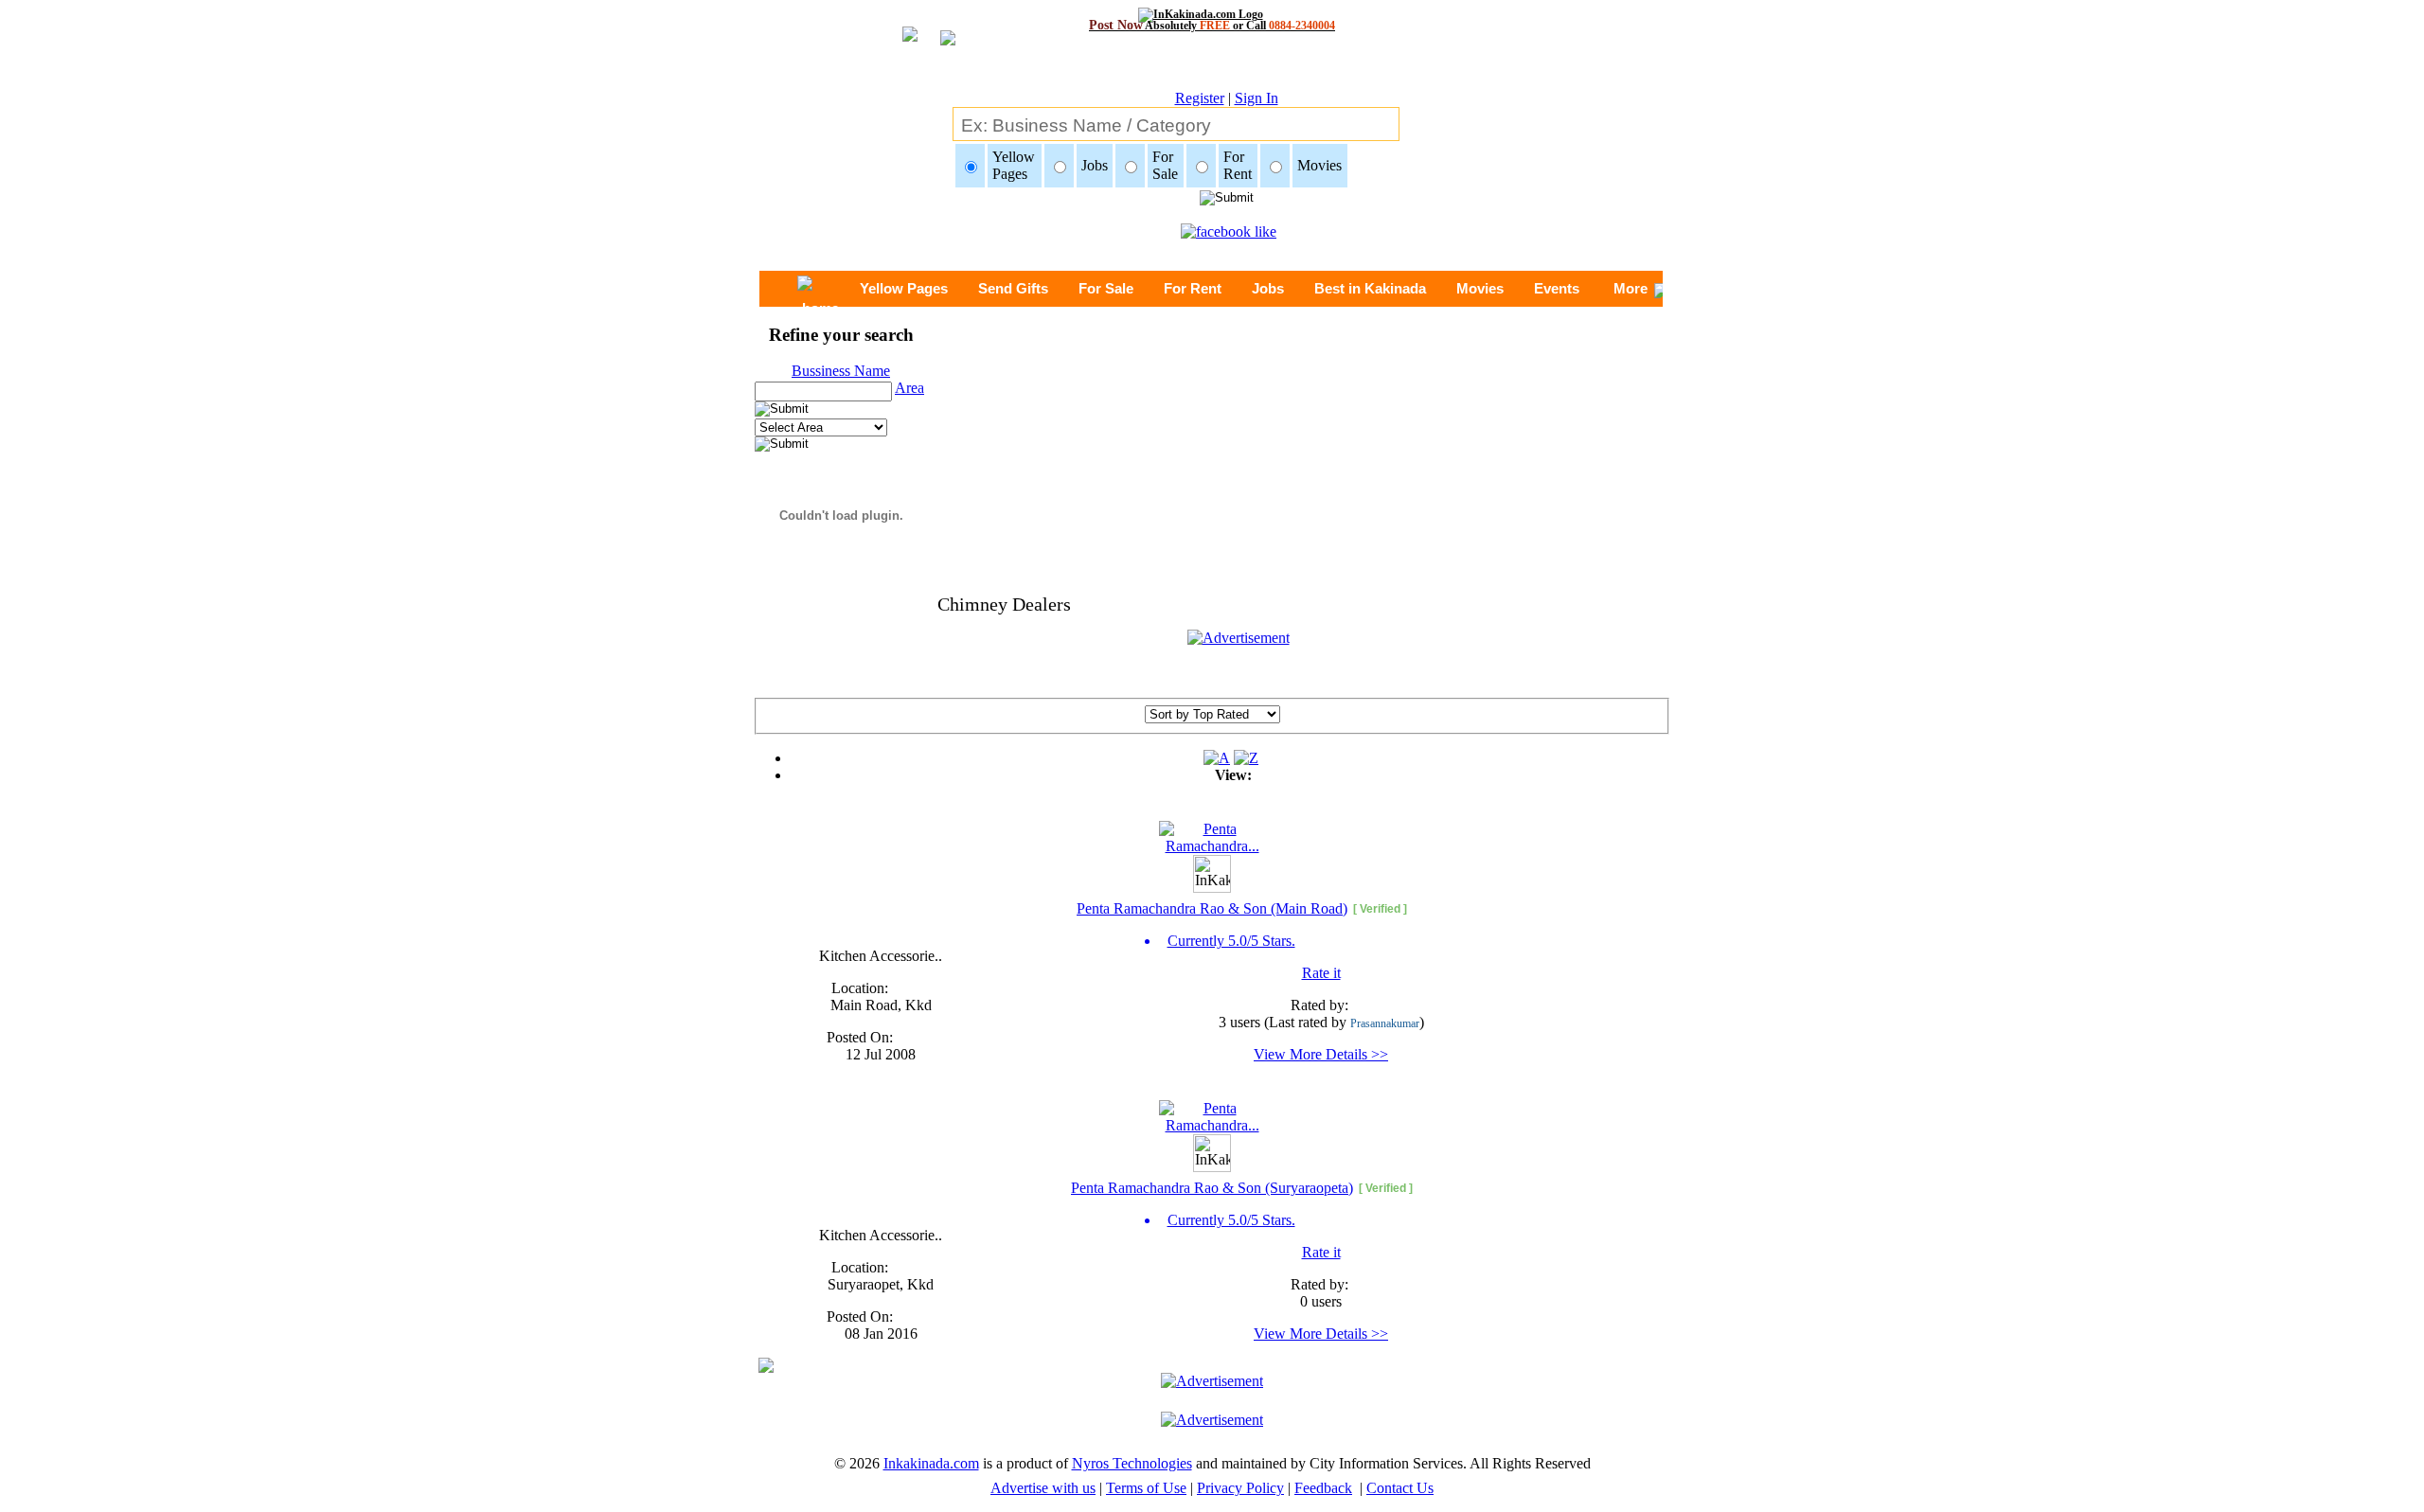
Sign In (1257, 98)
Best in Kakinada (1370, 288)
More (1631, 288)
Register (1200, 98)
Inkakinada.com (931, 1463)
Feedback (1323, 1488)
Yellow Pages (904, 288)
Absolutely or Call (1212, 25)
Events (1557, 288)
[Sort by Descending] (1246, 758)
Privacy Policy (1240, 1488)
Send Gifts (1013, 288)
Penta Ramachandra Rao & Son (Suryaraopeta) (1212, 1188)
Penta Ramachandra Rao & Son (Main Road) (1212, 908)
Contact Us (1400, 1488)
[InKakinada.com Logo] (1212, 14)
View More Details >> (1321, 1054)
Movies (1480, 288)
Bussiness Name (841, 371)
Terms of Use (1146, 1488)
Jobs (1268, 288)
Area (909, 388)
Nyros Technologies (1132, 1463)
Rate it (1321, 973)
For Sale (1106, 288)
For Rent (1193, 288)
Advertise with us (1043, 1488)
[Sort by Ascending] (1217, 758)
